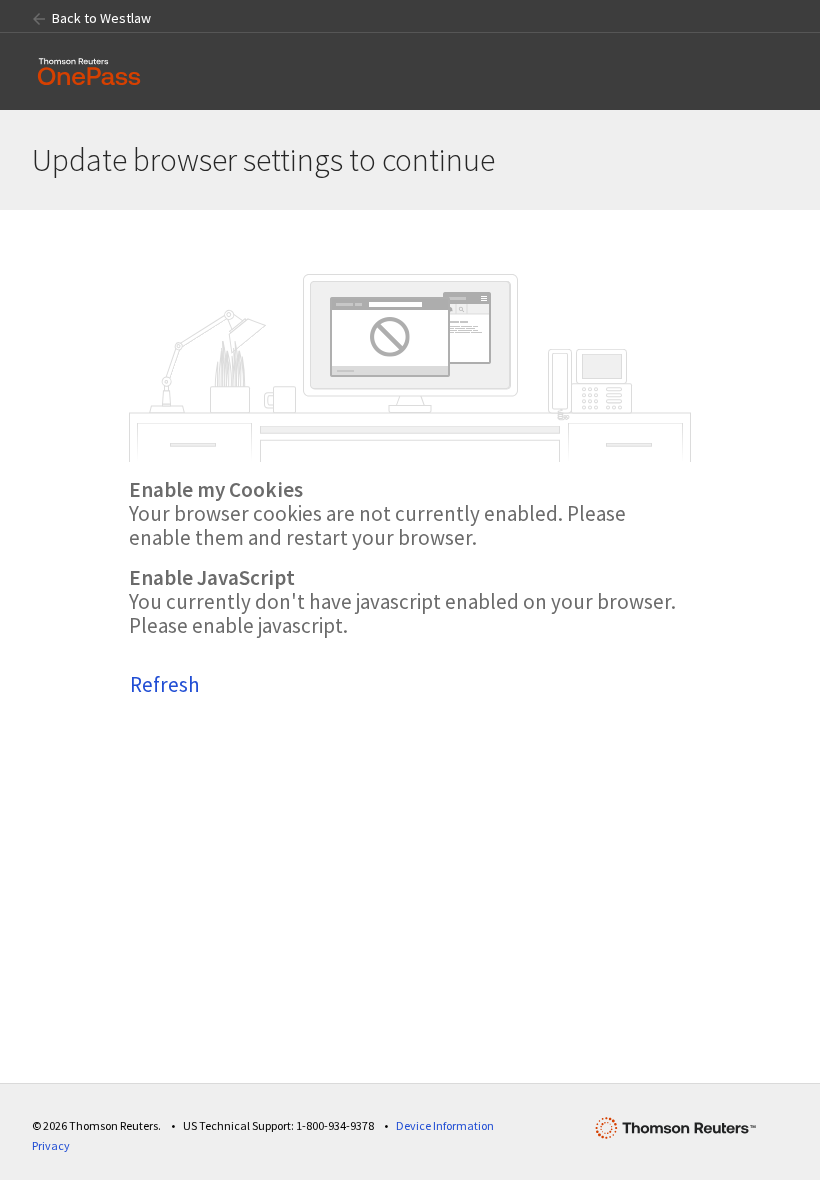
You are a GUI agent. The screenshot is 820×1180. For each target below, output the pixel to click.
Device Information (445, 1125)
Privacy (51, 1145)
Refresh (165, 684)
